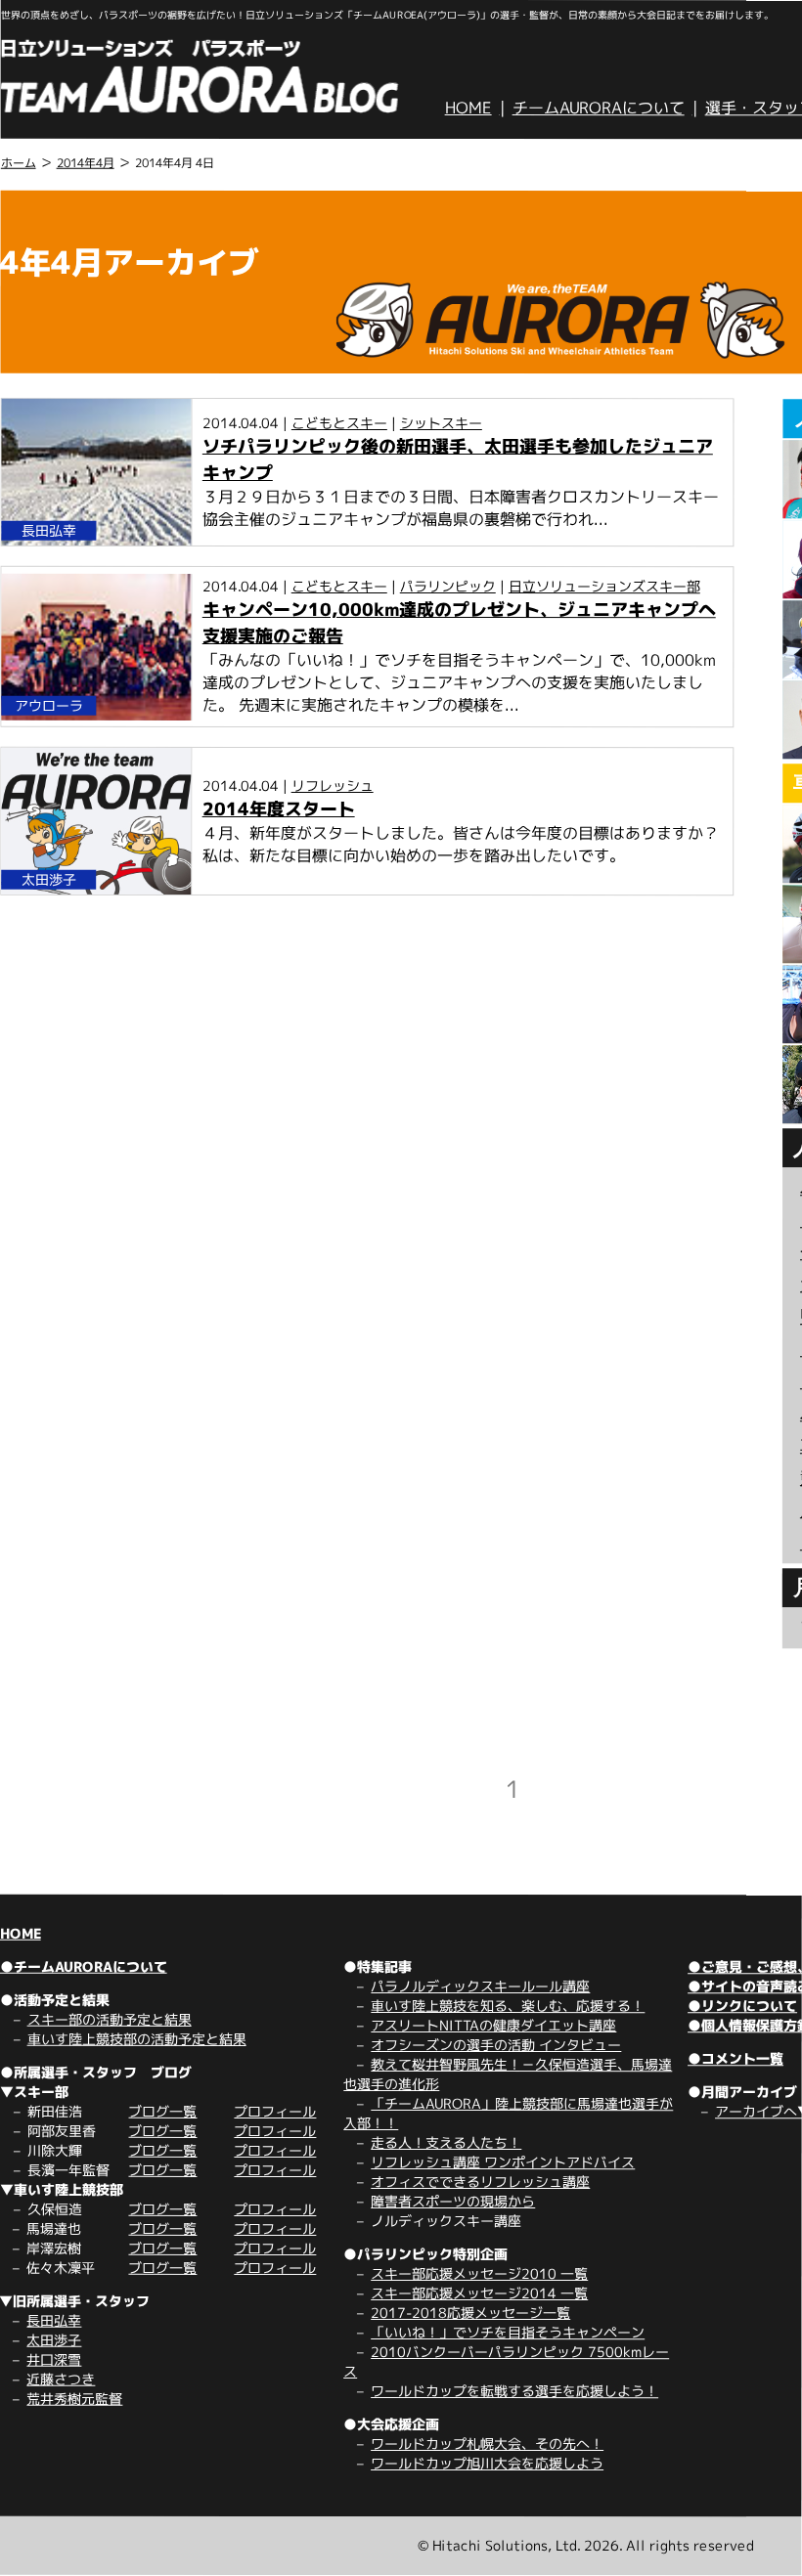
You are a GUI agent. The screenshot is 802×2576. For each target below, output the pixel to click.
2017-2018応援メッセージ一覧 (470, 2313)
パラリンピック (448, 586)
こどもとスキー (339, 423)
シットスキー (441, 423)
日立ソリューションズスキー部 (604, 586)
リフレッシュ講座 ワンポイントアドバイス (503, 2162)
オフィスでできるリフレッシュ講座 (480, 2182)
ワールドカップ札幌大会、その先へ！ (487, 2444)
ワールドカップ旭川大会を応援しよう (487, 2463)
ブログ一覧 (162, 2111)
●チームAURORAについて (84, 1966)
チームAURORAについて (599, 108)
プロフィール (275, 2111)
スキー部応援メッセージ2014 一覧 (479, 2293)
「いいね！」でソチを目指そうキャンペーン (508, 2332)
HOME (468, 108)
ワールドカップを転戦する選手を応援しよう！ (514, 2391)
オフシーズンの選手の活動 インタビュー (496, 2045)
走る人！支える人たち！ (446, 2142)
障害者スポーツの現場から (453, 2201)
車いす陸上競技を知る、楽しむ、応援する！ (508, 2006)
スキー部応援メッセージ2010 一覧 (479, 2273)
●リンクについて (742, 2006)
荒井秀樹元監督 (74, 2399)
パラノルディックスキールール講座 (480, 1986)
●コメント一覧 (735, 2058)
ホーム (19, 163)
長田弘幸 (54, 2320)
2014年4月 (86, 163)
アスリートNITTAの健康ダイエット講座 (493, 2025)
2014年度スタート (279, 809)
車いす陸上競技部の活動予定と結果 (137, 2039)
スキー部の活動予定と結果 (110, 2019)
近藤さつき (61, 2379)
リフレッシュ (333, 786)
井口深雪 (54, 2359)
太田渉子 (54, 2340)
